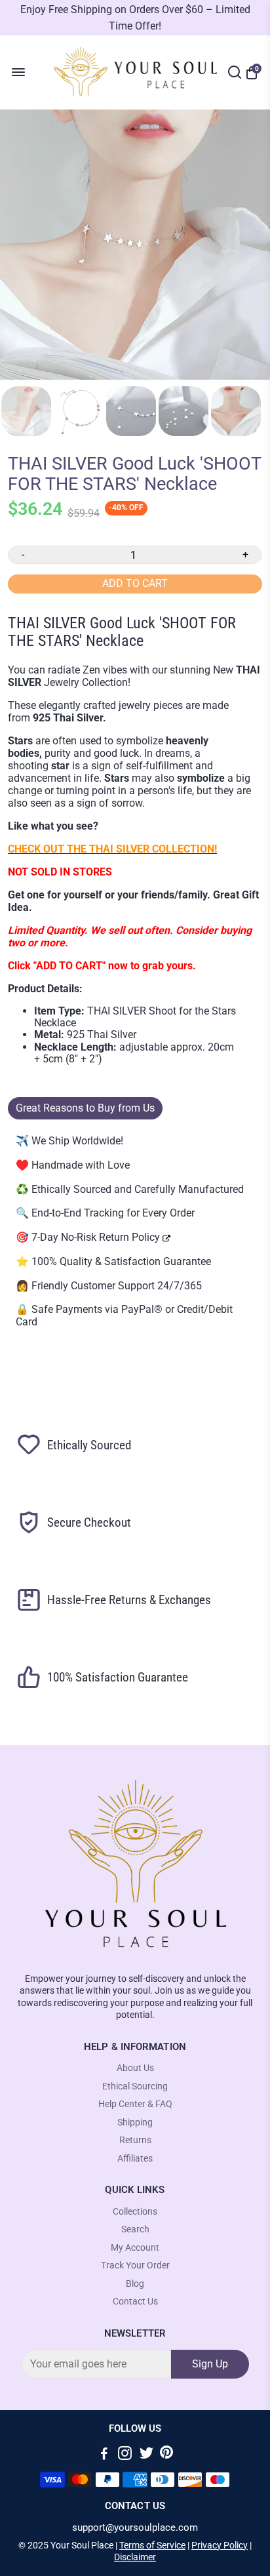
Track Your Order (135, 2265)
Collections (135, 2212)
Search (135, 2229)
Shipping (135, 2123)
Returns (135, 2140)
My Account (135, 2248)
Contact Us (135, 2302)
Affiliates (135, 2159)
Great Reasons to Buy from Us (85, 1108)
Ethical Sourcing (135, 2086)
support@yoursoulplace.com (135, 2528)
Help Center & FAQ (135, 2104)
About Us (135, 2068)
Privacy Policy (220, 2545)
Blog (135, 2284)
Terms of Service (152, 2545)
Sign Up (210, 2364)
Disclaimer (135, 2557)
